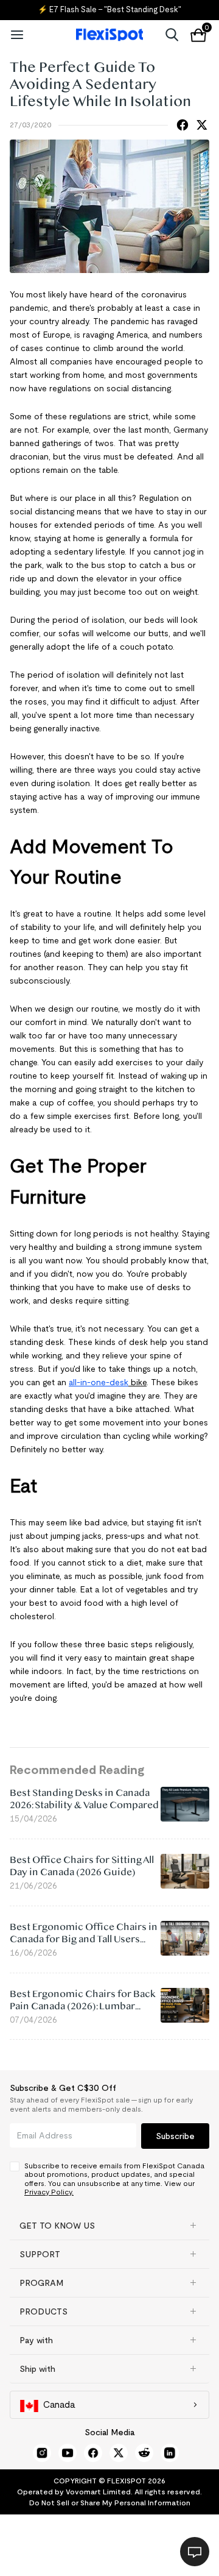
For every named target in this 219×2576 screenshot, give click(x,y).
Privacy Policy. (49, 2192)
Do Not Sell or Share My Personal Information (110, 2503)
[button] (109, 2226)
